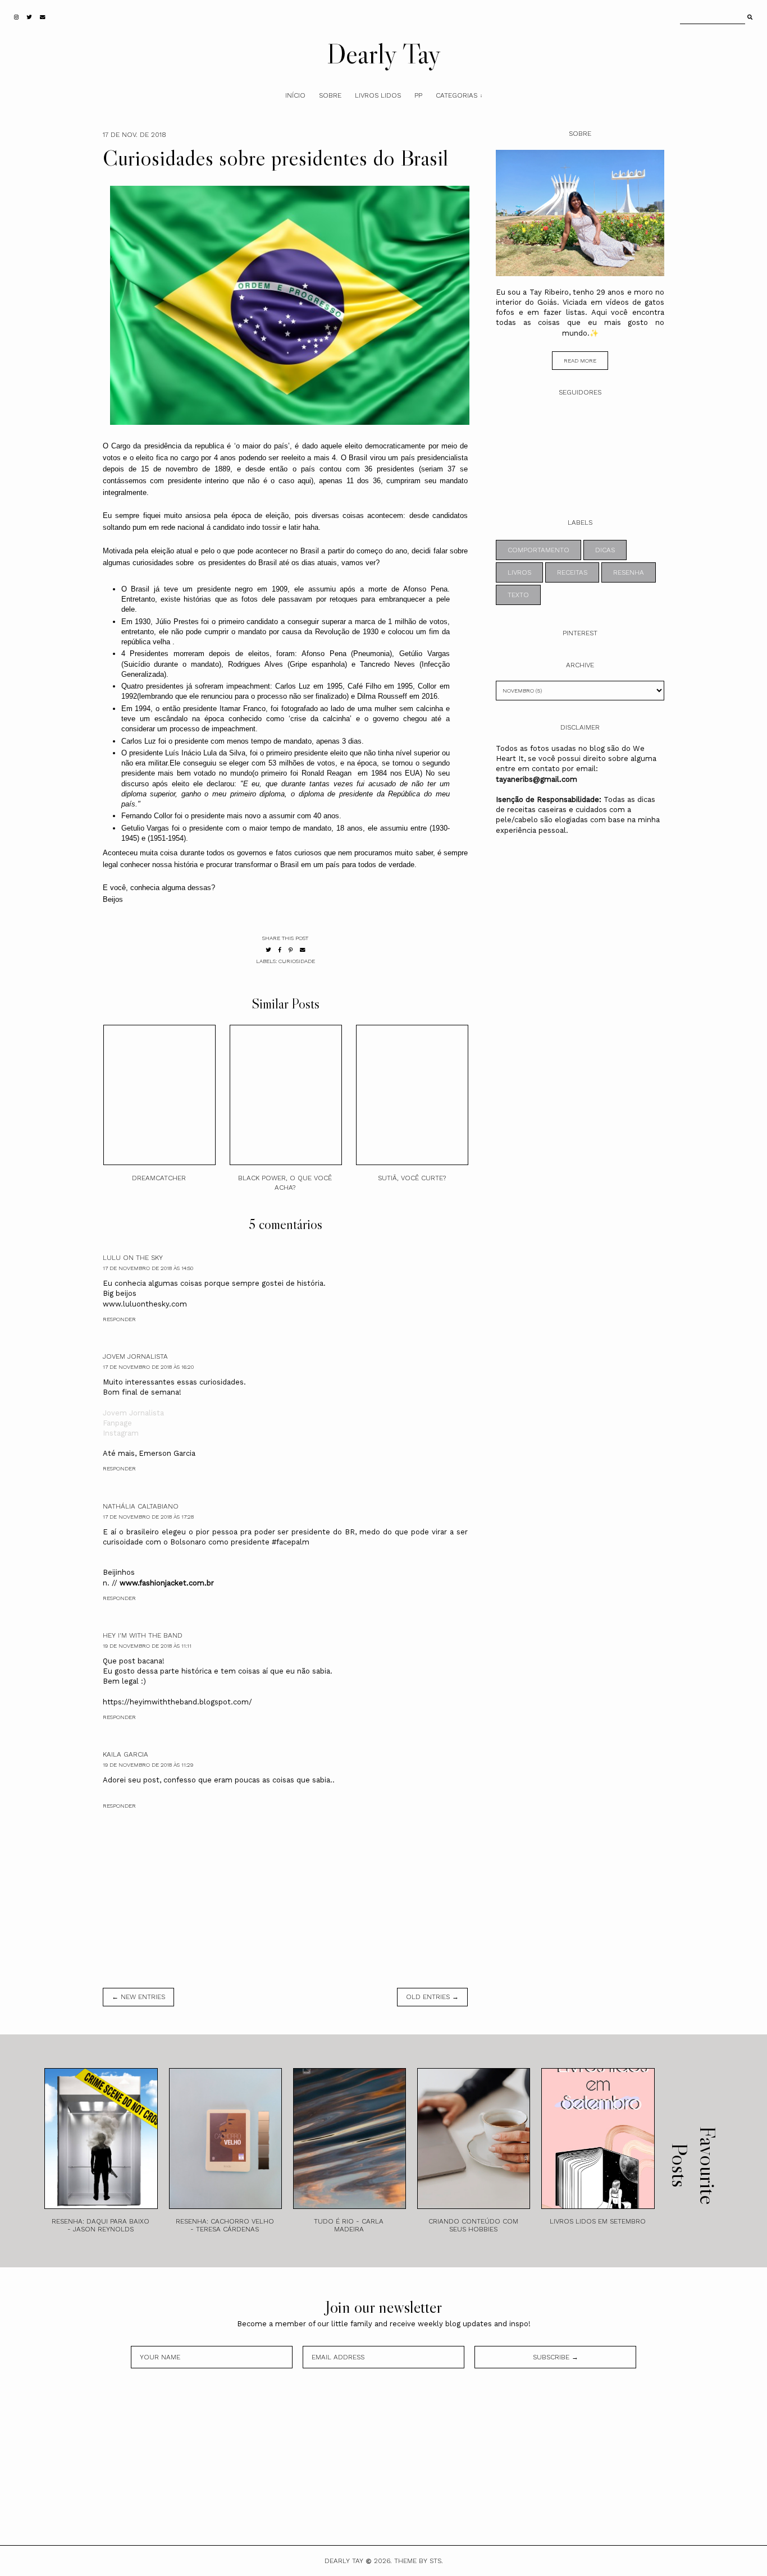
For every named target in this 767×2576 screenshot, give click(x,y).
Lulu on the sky (133, 1258)
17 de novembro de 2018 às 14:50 (148, 1268)
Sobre (330, 95)
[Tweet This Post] (268, 950)
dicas (605, 550)
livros (519, 572)
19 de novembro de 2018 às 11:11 (147, 1646)
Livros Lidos (378, 95)
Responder (119, 1319)
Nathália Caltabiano (141, 1506)
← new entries (138, 1997)
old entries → (432, 1997)
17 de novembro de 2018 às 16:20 (148, 1367)
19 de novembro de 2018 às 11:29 (148, 1765)
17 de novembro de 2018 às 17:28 (148, 1517)
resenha (629, 572)
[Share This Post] (280, 950)
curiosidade (297, 961)
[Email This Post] (303, 950)
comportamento (538, 550)
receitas (572, 572)
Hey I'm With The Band (143, 1635)
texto (518, 595)
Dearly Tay (384, 53)
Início (295, 95)
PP (418, 95)
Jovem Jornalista (135, 1356)
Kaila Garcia (125, 1754)
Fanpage (117, 1423)
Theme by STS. (419, 2561)
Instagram (121, 1433)
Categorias (456, 95)
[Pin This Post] (291, 950)
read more (580, 361)
